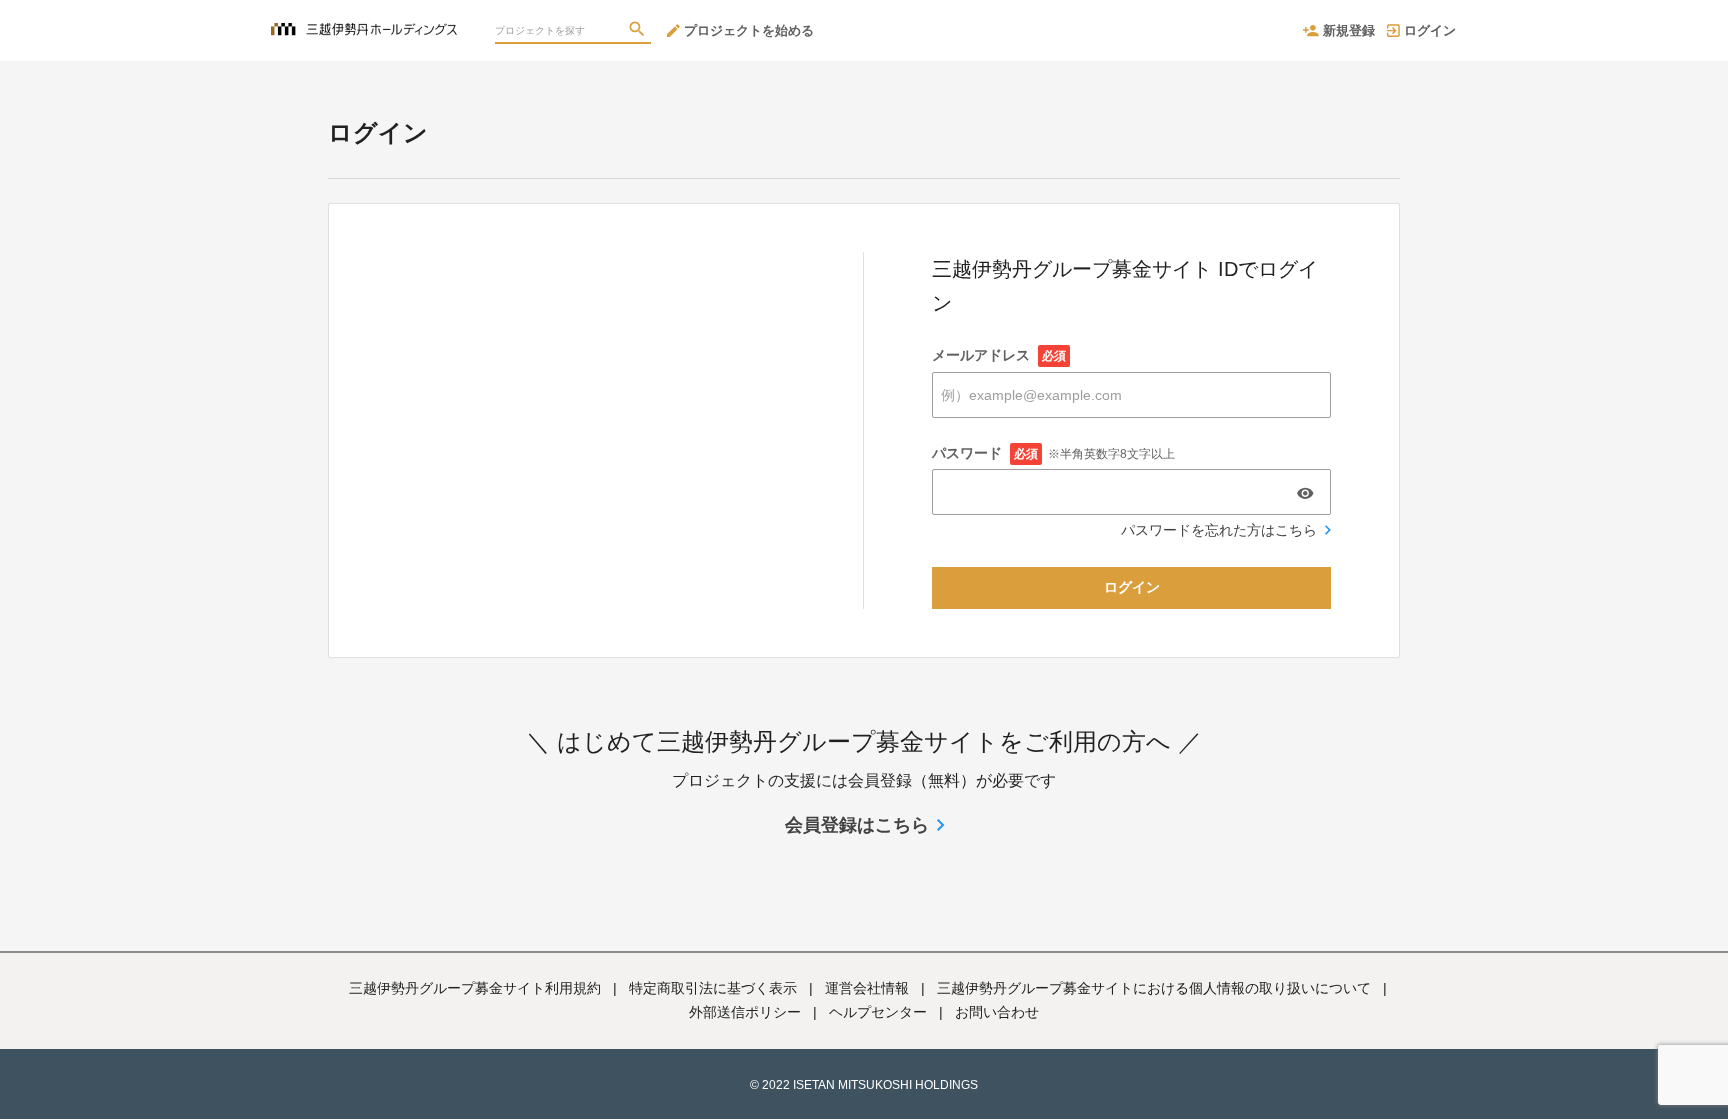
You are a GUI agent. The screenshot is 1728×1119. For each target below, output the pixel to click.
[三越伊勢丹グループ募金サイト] (364, 20)
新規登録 (1349, 30)
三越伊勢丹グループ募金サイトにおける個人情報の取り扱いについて (1154, 988)
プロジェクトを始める (749, 30)
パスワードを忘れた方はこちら (1219, 530)
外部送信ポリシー (745, 1012)
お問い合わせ (997, 1012)
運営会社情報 (867, 988)
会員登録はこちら (857, 825)
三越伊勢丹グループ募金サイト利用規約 (475, 988)
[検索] (639, 31)
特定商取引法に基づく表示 (713, 988)
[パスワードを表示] (1305, 493)
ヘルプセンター (878, 1012)
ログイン (1430, 30)
